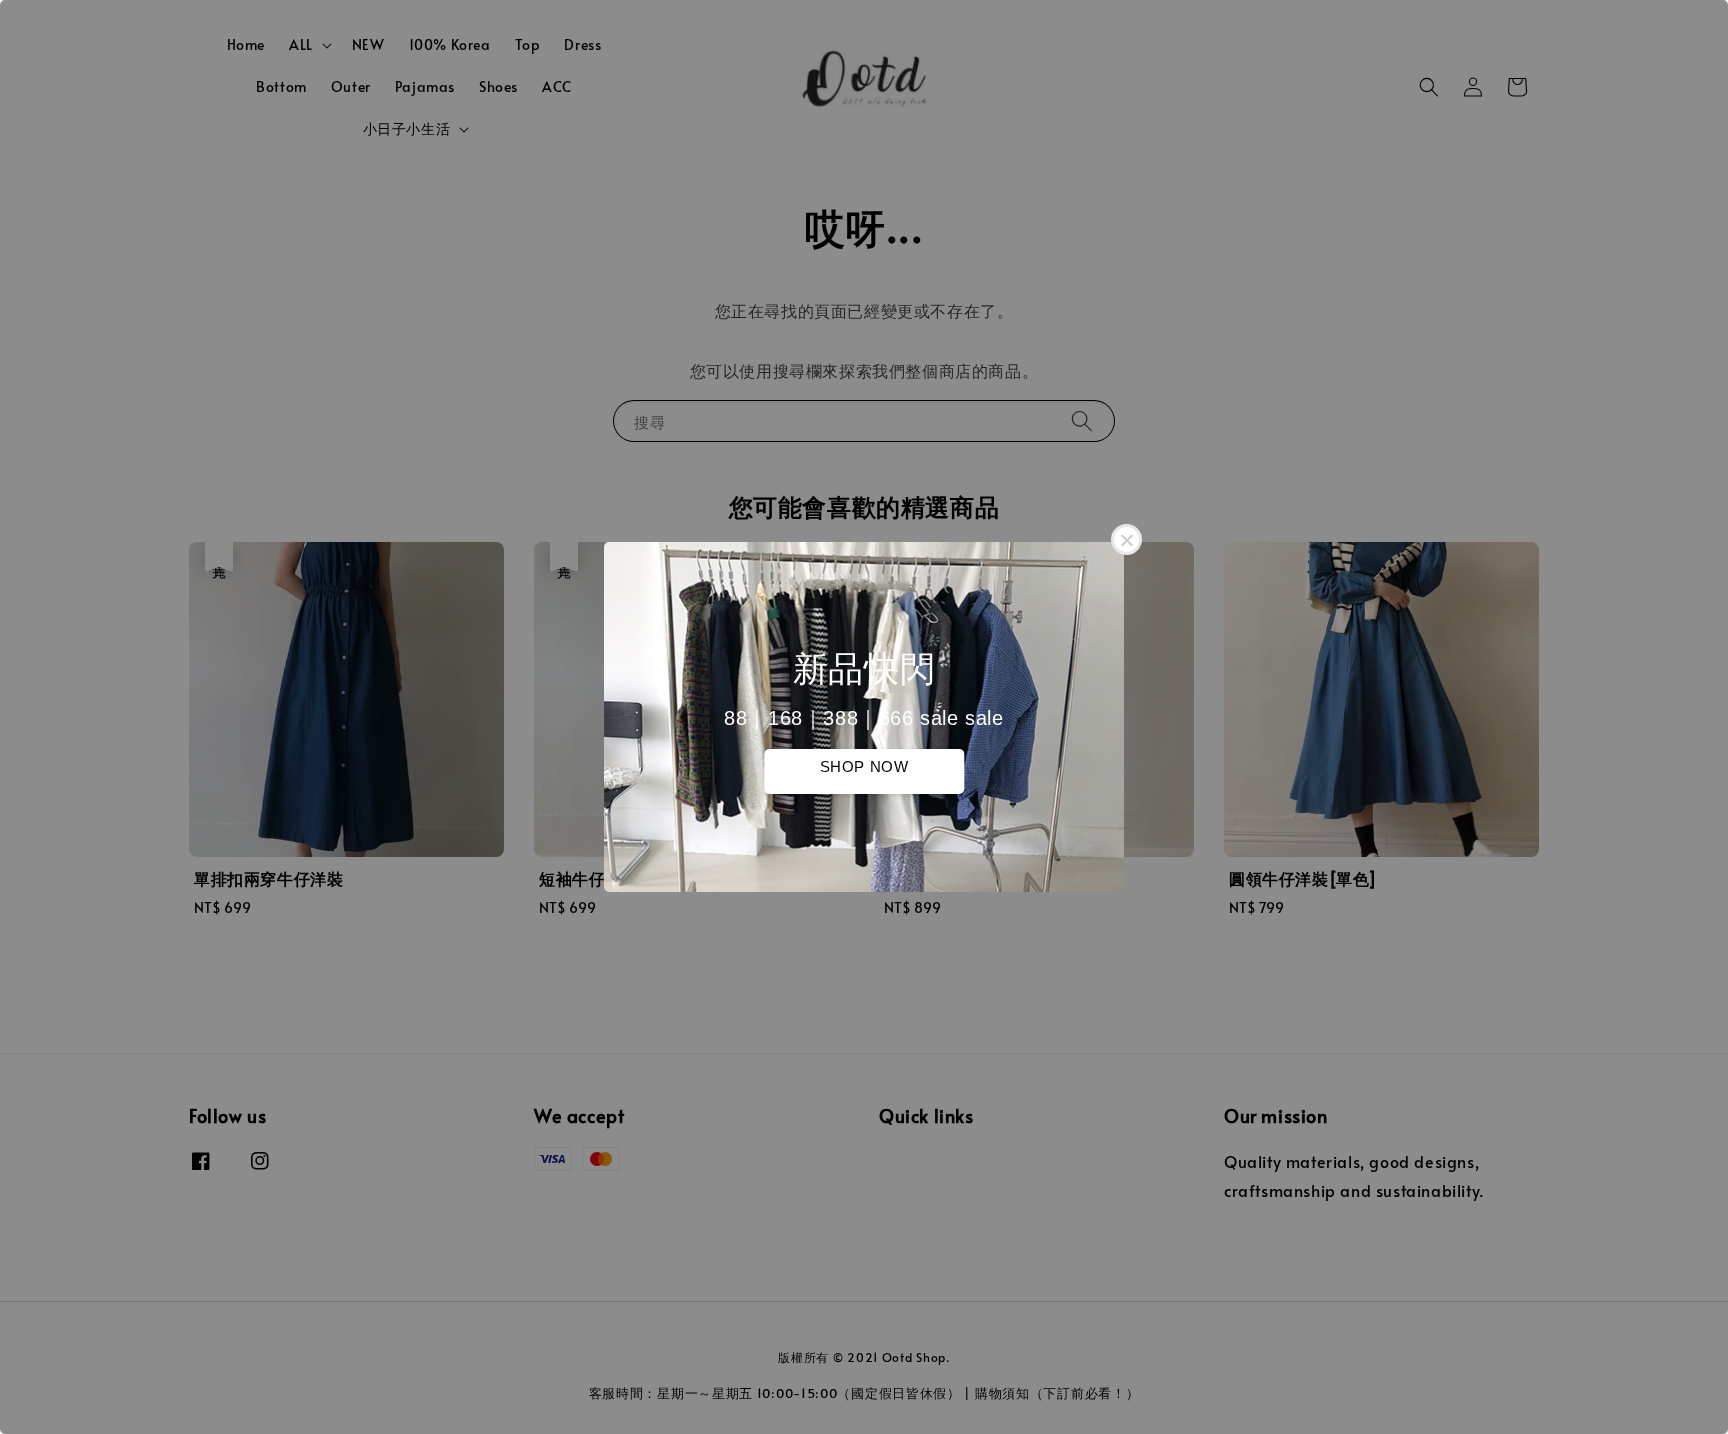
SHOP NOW (864, 766)
